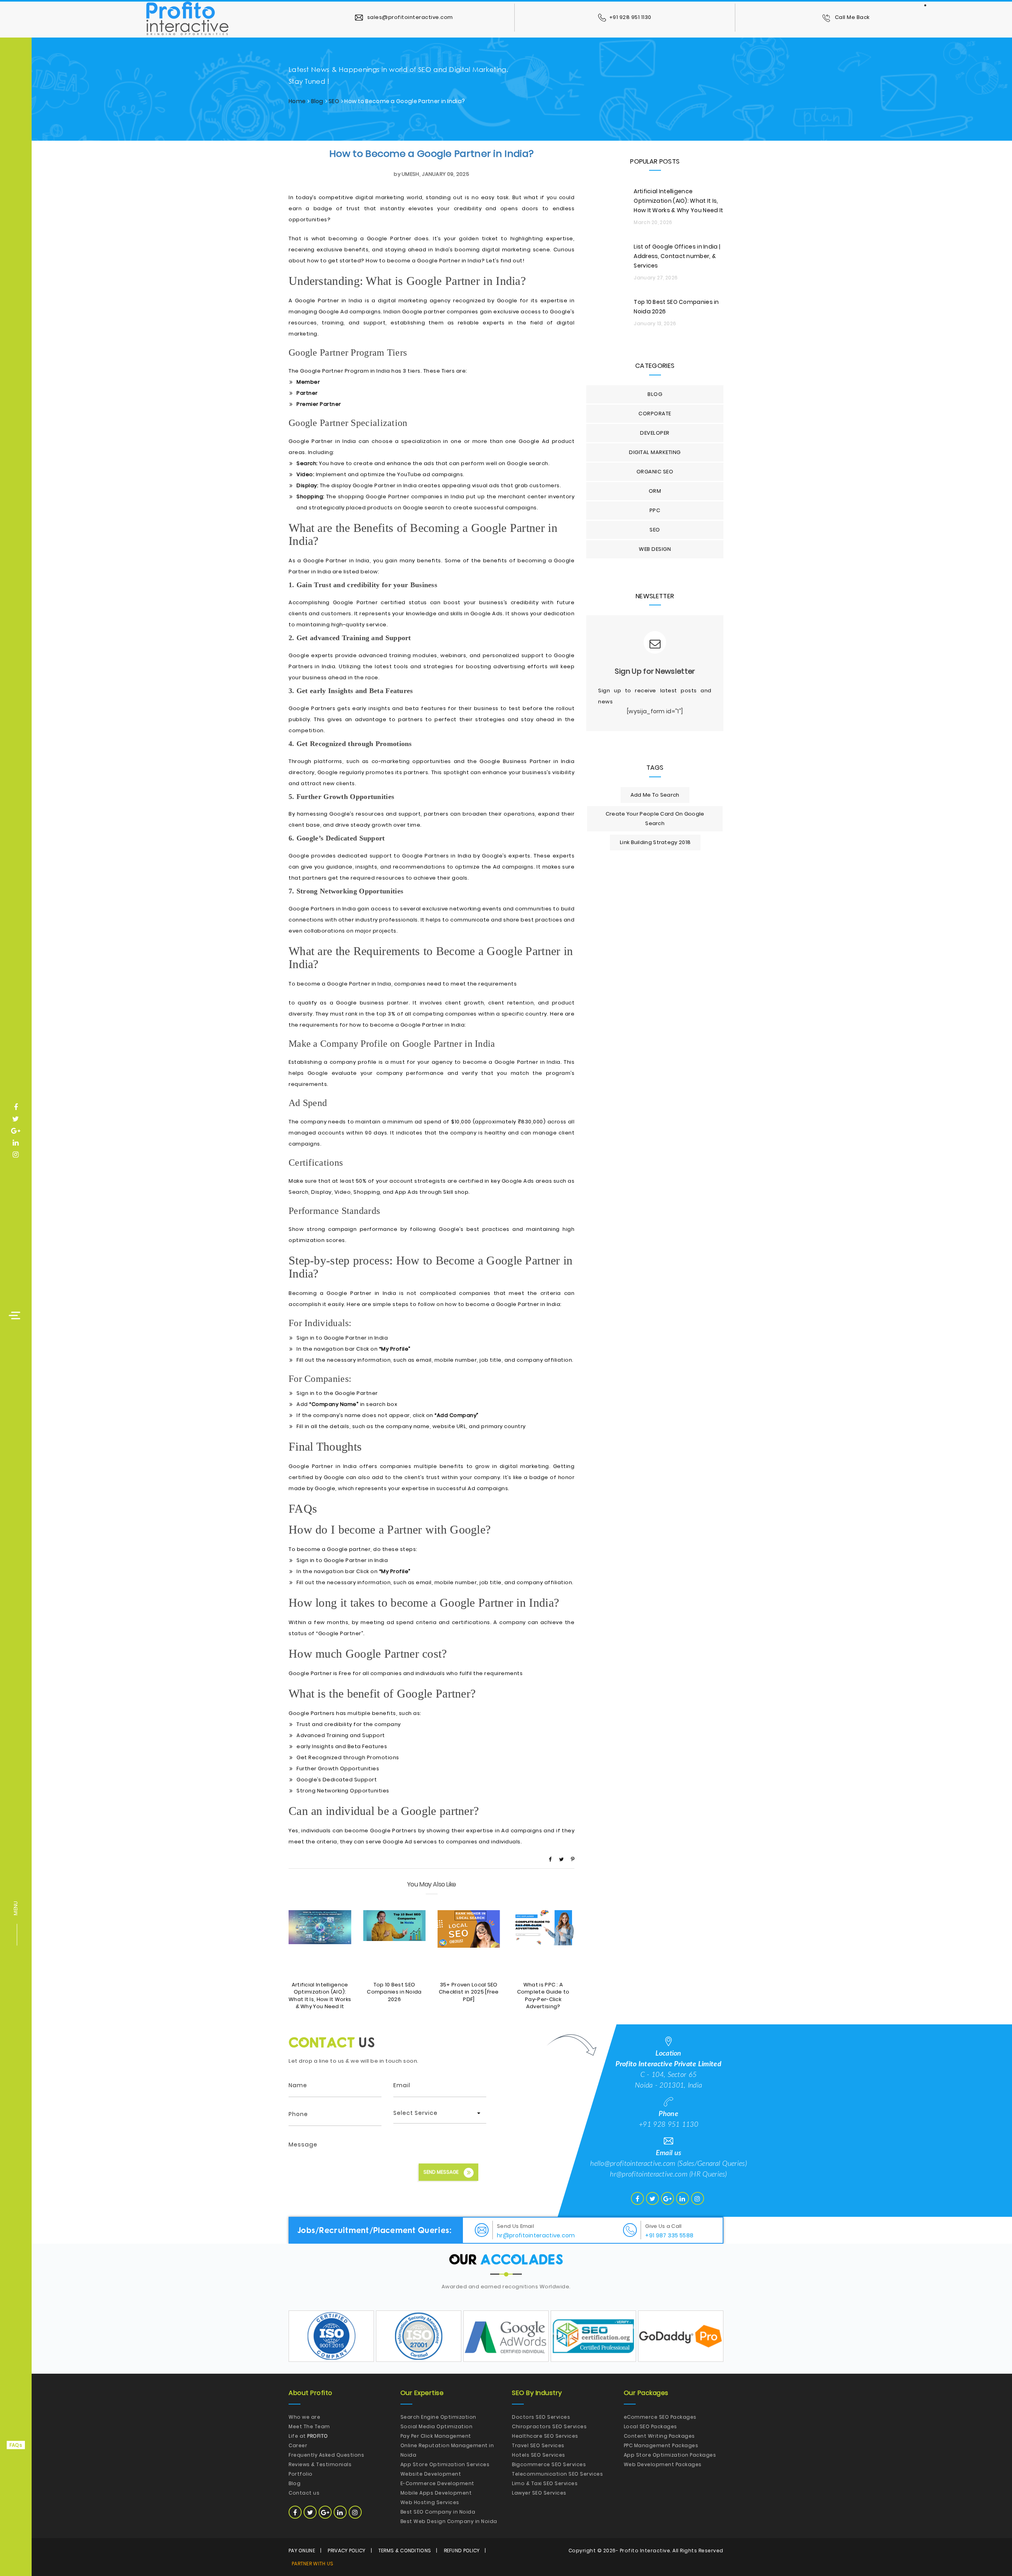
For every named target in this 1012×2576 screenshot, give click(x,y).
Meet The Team (309, 2426)
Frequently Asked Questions (326, 2455)
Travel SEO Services (538, 2445)
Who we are (304, 2417)
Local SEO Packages (650, 2426)
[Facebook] (550, 1859)
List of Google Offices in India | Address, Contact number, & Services (677, 256)
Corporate (655, 414)
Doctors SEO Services (541, 2417)
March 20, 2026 (653, 222)
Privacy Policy (346, 2551)
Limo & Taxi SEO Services (545, 2483)
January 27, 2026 (656, 278)
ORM (655, 491)
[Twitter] (561, 1859)
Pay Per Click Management (436, 2436)
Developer (655, 433)
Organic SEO (655, 472)
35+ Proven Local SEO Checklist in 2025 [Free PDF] (469, 1992)
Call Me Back (852, 17)
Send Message (442, 2172)
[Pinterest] (573, 1859)
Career (298, 2445)
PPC (655, 510)
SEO (334, 101)
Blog (317, 101)
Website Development (431, 2474)
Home (297, 101)
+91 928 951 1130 (630, 17)
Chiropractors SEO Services (549, 2426)
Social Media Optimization (437, 2426)
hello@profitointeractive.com (633, 2164)
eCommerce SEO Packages (660, 2417)
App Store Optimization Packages (670, 2455)
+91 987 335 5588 (669, 2235)
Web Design (655, 549)
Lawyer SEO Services (539, 2493)
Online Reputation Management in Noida (447, 2450)
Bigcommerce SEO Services (549, 2464)
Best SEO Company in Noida (438, 2512)
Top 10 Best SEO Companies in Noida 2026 (394, 1992)
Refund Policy (462, 2551)
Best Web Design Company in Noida (449, 2521)
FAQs (16, 2445)
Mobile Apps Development (436, 2493)
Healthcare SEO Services (545, 2436)
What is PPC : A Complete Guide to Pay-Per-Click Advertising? (543, 1996)
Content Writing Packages (659, 2436)
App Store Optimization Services (445, 2464)
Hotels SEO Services (539, 2455)
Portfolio (301, 2474)
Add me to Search (655, 795)
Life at (308, 2436)
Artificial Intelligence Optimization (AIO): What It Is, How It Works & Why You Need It (320, 1996)
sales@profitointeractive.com (409, 17)
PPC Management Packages (661, 2445)
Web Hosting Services (430, 2502)
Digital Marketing (655, 452)
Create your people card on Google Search (655, 819)
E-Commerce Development (437, 2483)
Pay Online (302, 2551)
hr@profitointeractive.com (649, 2175)
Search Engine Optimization (438, 2417)
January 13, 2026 (655, 323)
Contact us (304, 2493)
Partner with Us (313, 2564)
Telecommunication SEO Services (557, 2474)
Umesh (411, 174)
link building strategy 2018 (655, 842)
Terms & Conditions (405, 2551)
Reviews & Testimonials (320, 2464)
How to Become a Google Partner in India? (431, 154)
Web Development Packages (663, 2464)
